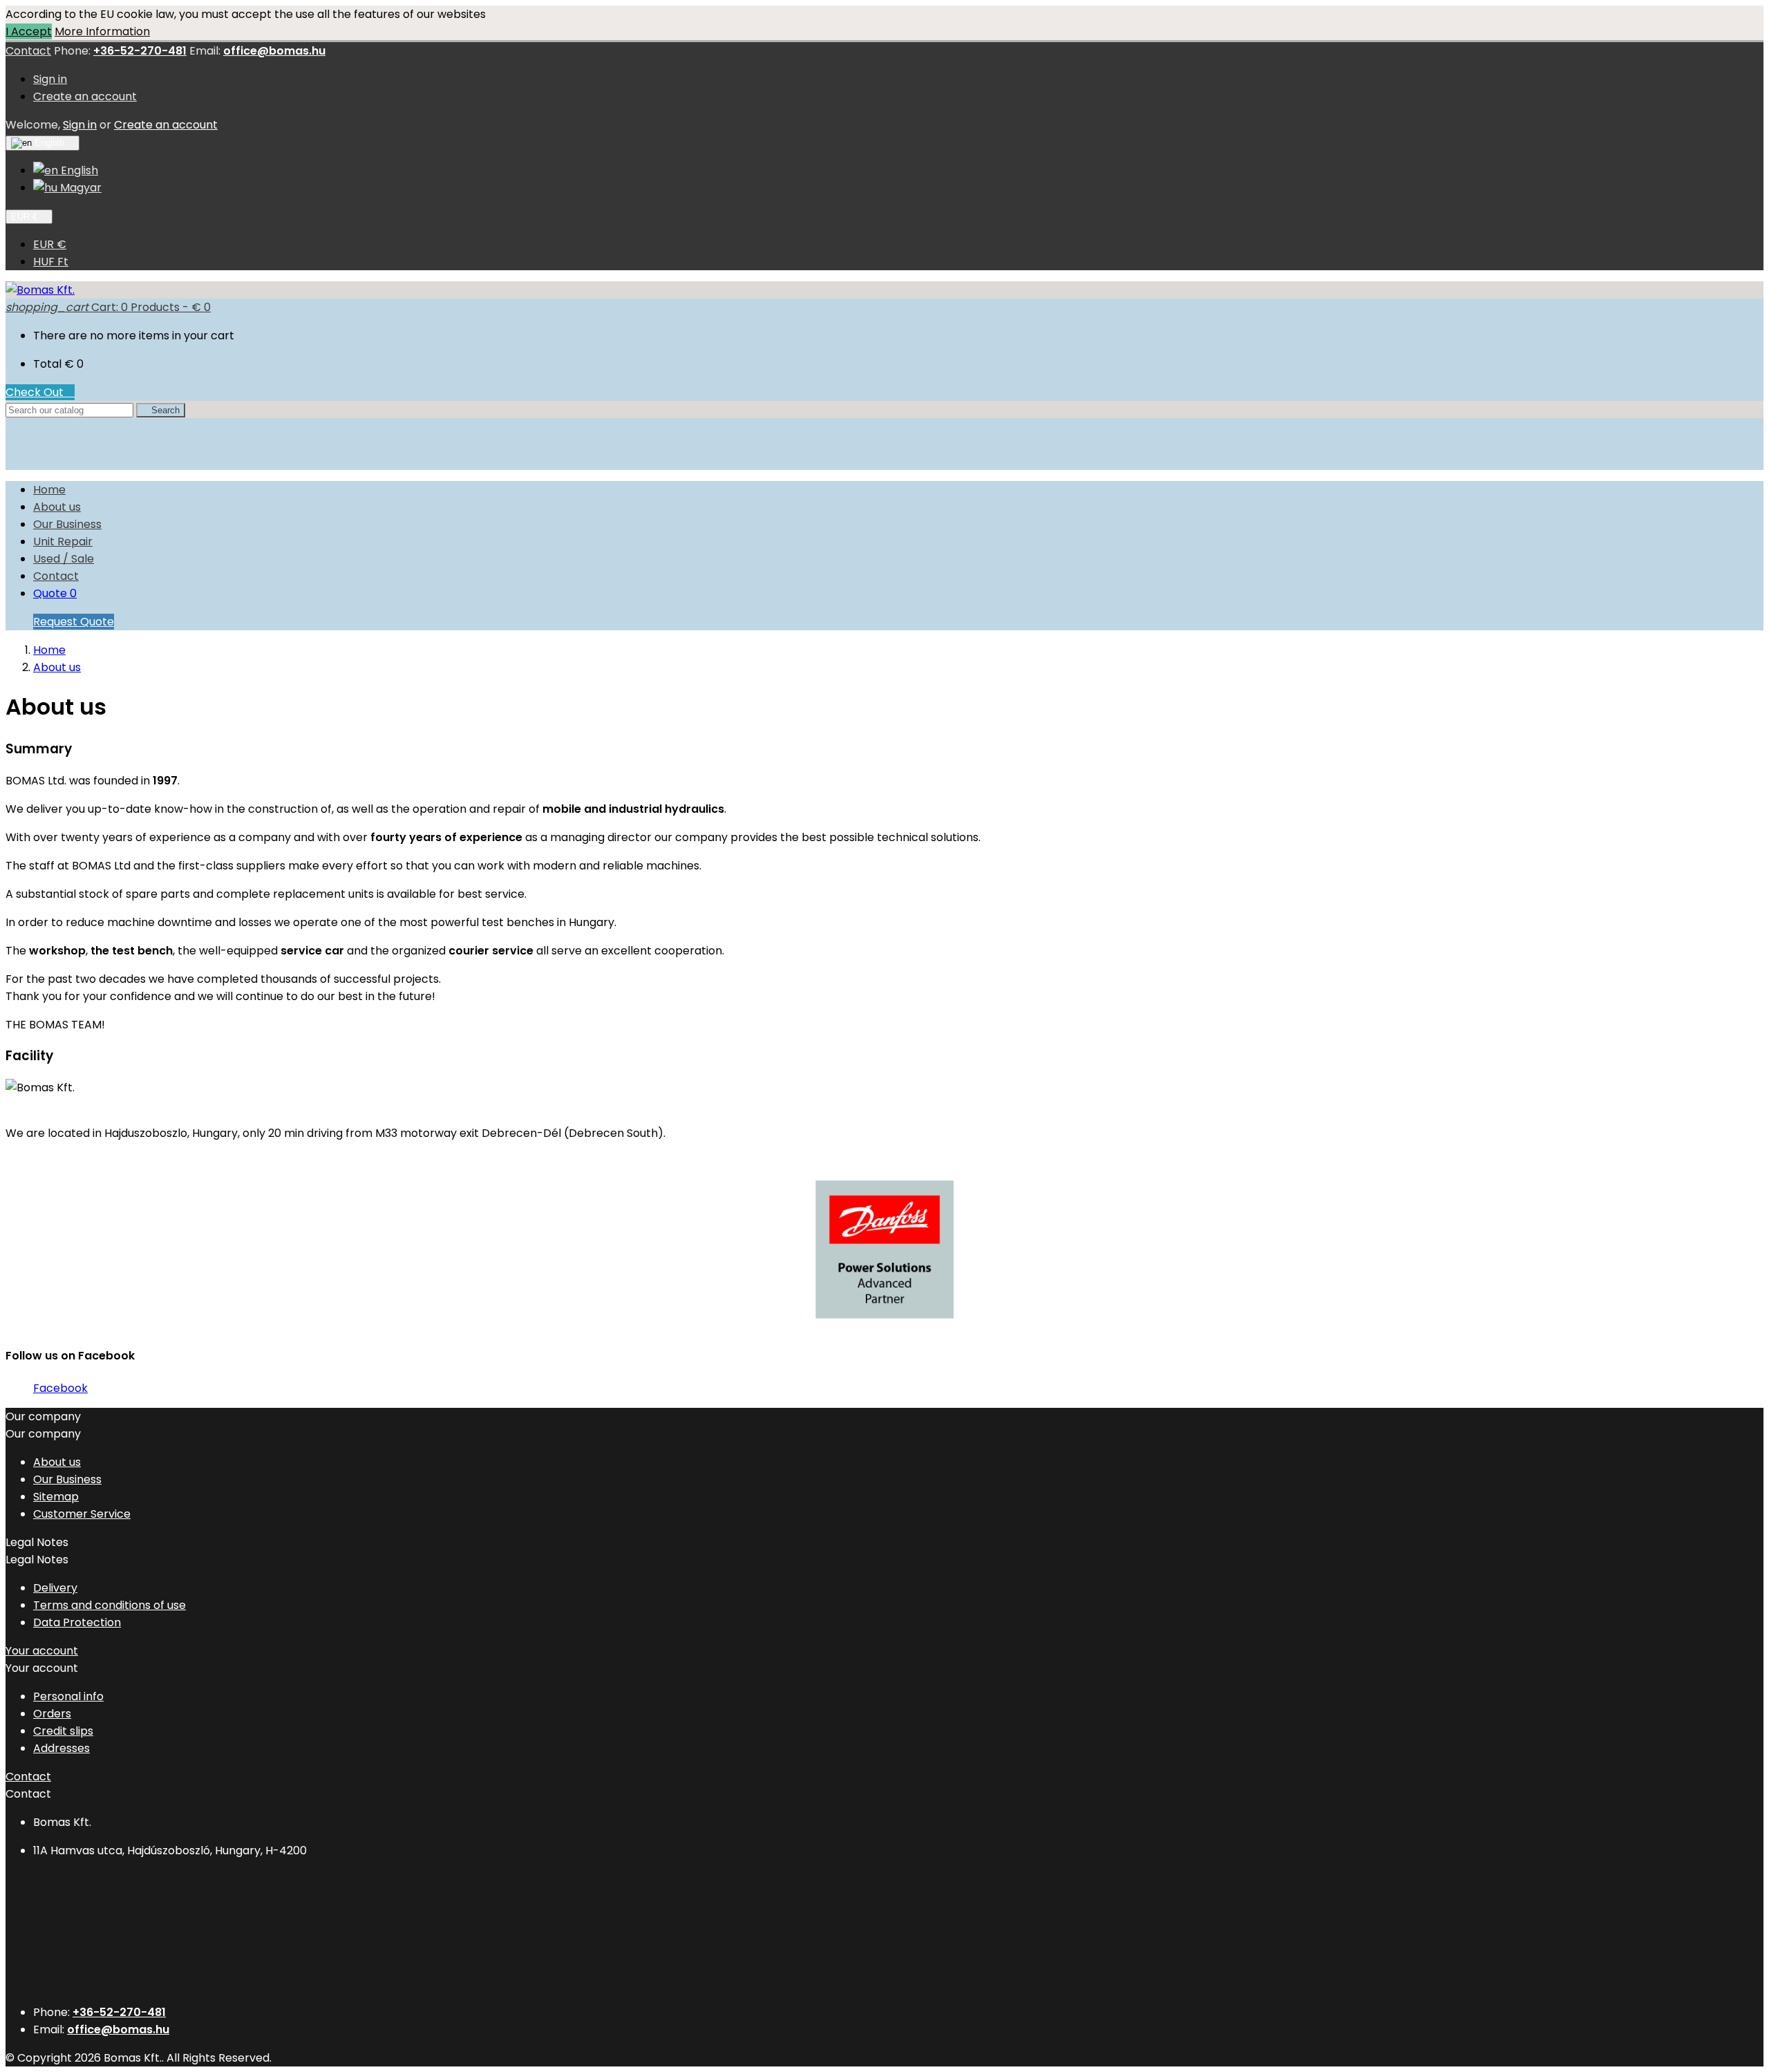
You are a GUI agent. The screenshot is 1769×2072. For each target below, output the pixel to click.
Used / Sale (64, 559)
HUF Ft (51, 262)
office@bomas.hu (274, 51)
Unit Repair (63, 541)
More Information (102, 31)
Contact (28, 51)
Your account (42, 1651)
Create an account (85, 96)
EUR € (50, 244)
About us (57, 507)
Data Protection (77, 1622)
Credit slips (63, 1731)
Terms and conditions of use (110, 1605)
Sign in (50, 79)
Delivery (55, 1588)
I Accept (29, 31)
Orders (52, 1714)
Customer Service (82, 1514)
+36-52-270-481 (140, 51)
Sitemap (56, 1497)
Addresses (62, 1748)
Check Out (40, 392)
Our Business (67, 524)
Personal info (68, 1696)
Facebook (60, 1388)
